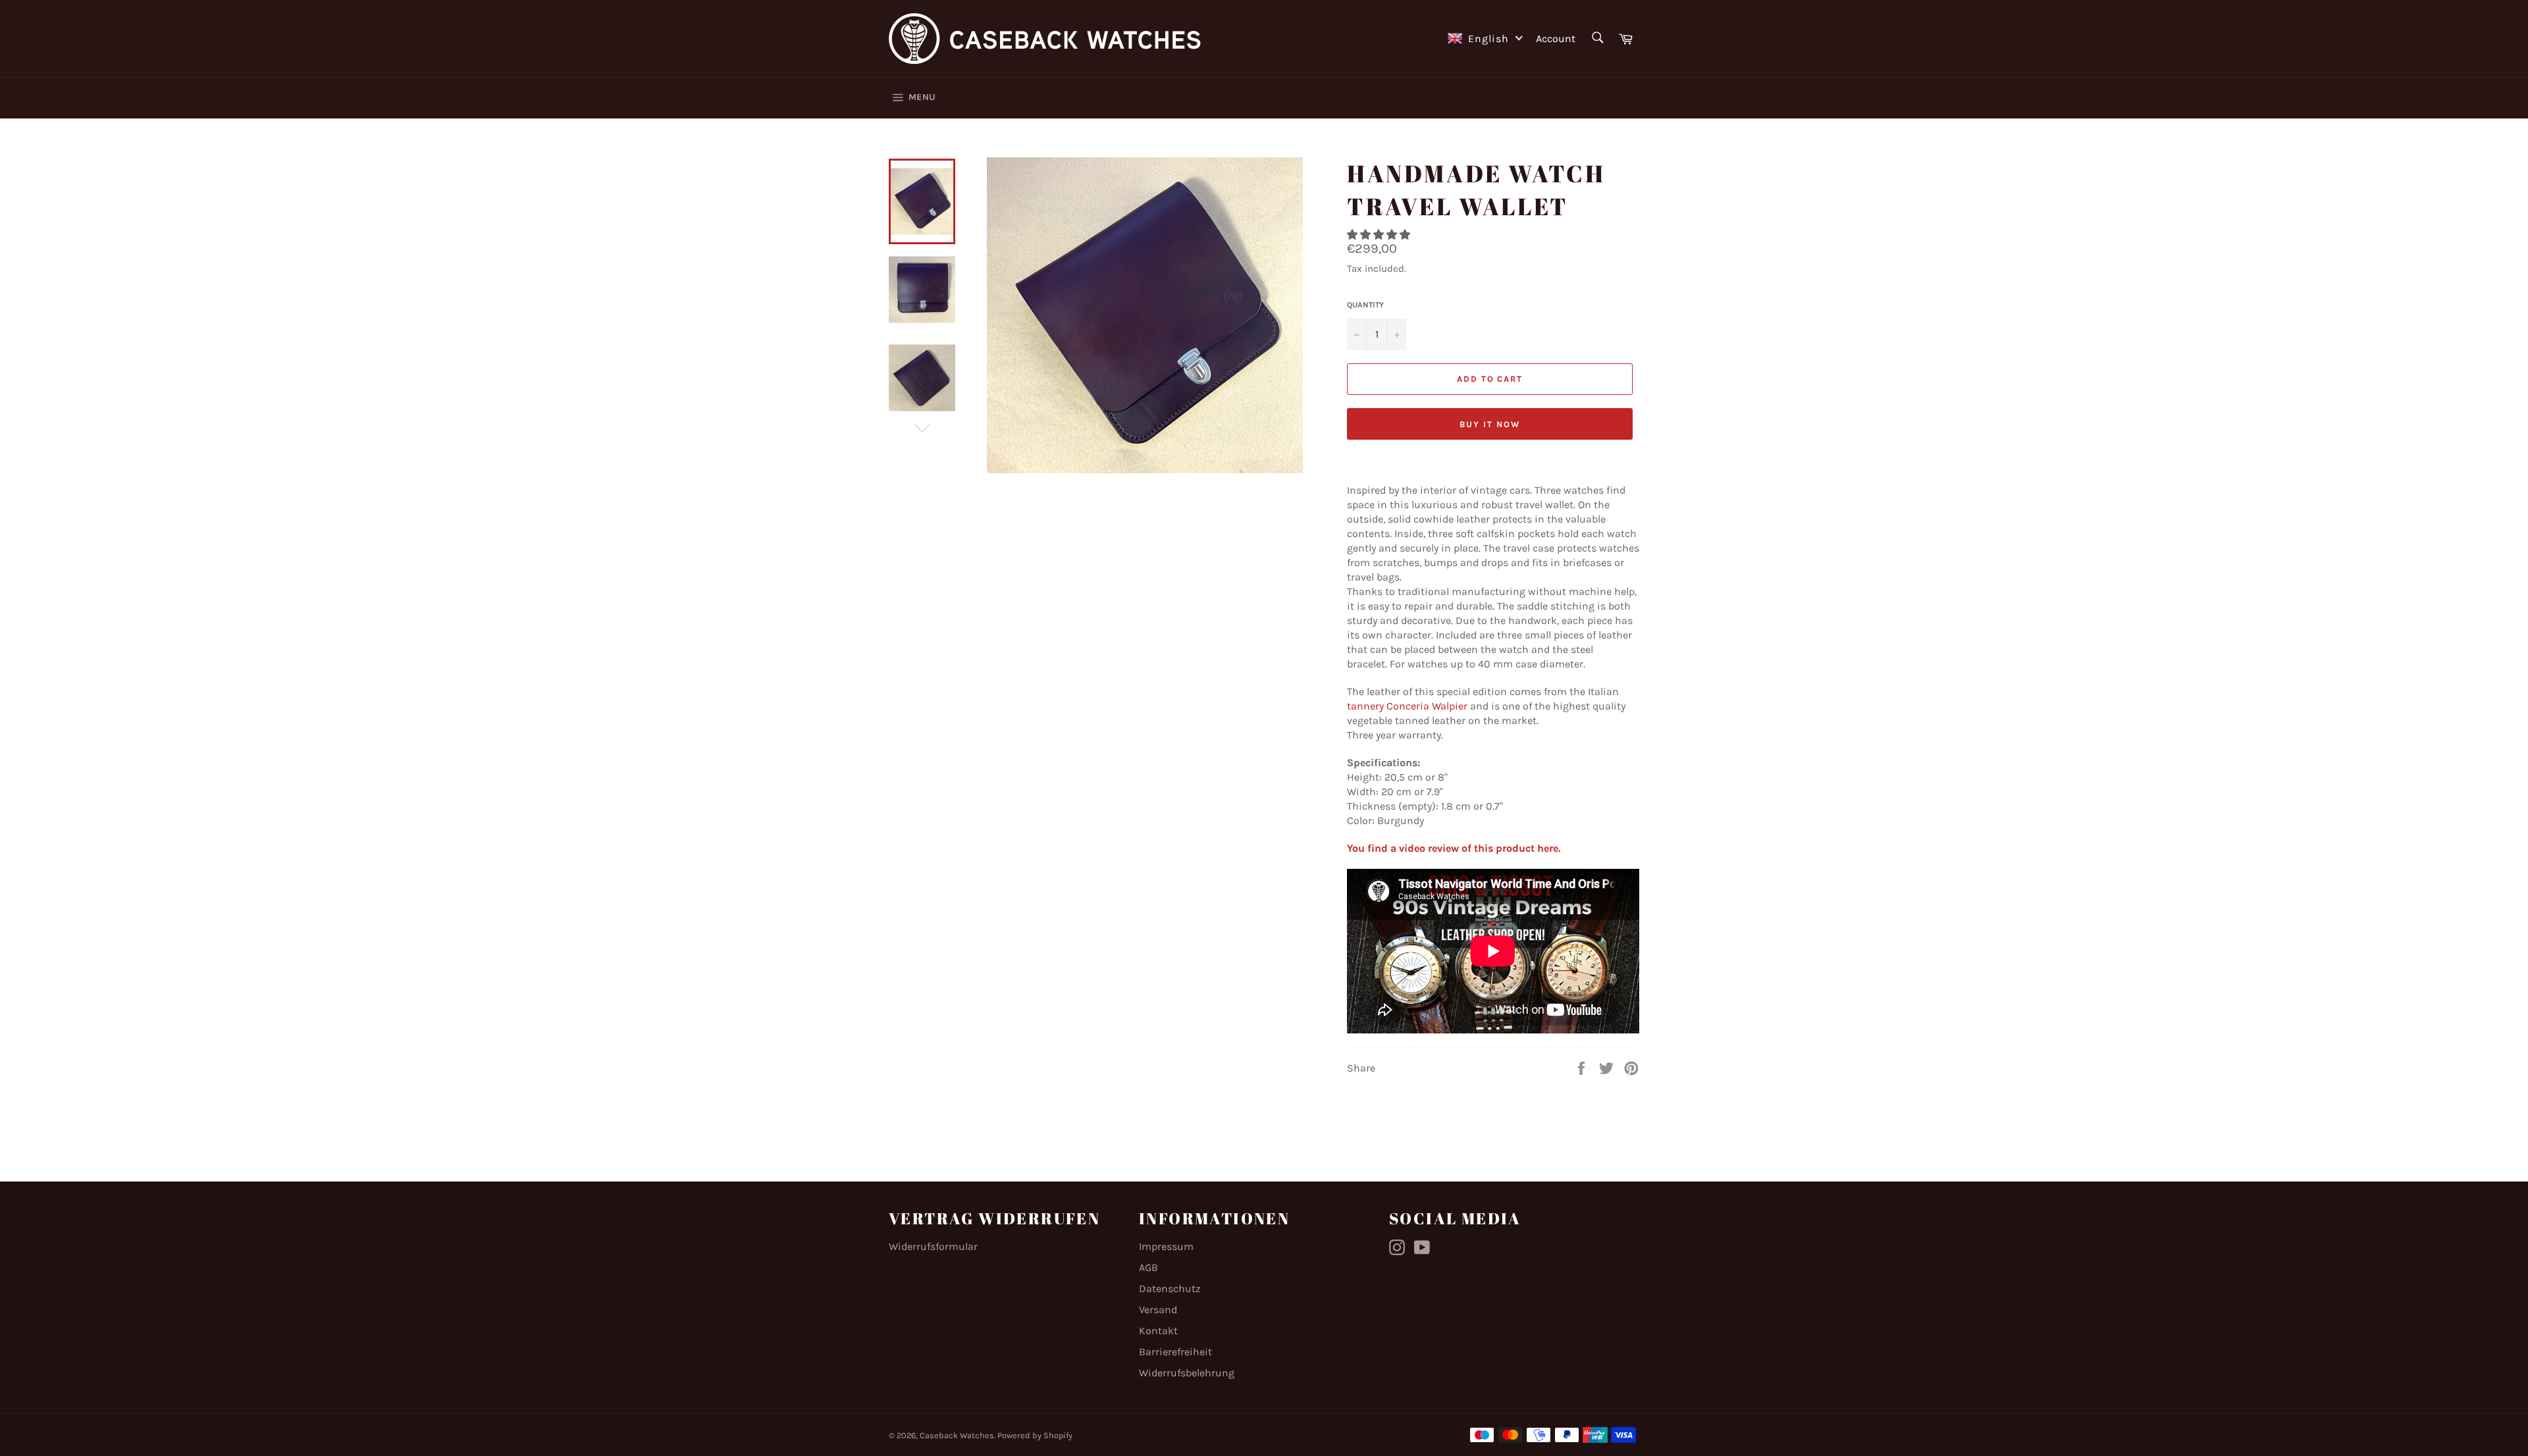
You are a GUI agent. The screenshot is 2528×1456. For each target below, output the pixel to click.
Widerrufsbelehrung (1187, 1373)
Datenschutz (1170, 1288)
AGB (1148, 1267)
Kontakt (1158, 1331)
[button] (1380, 235)
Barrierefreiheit (1175, 1352)
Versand (1158, 1310)
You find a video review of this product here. (1454, 848)
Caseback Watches (957, 1435)
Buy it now (1490, 424)
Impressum (1166, 1246)
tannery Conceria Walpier (1407, 706)
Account (1556, 39)
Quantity (1365, 305)
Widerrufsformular (933, 1246)
